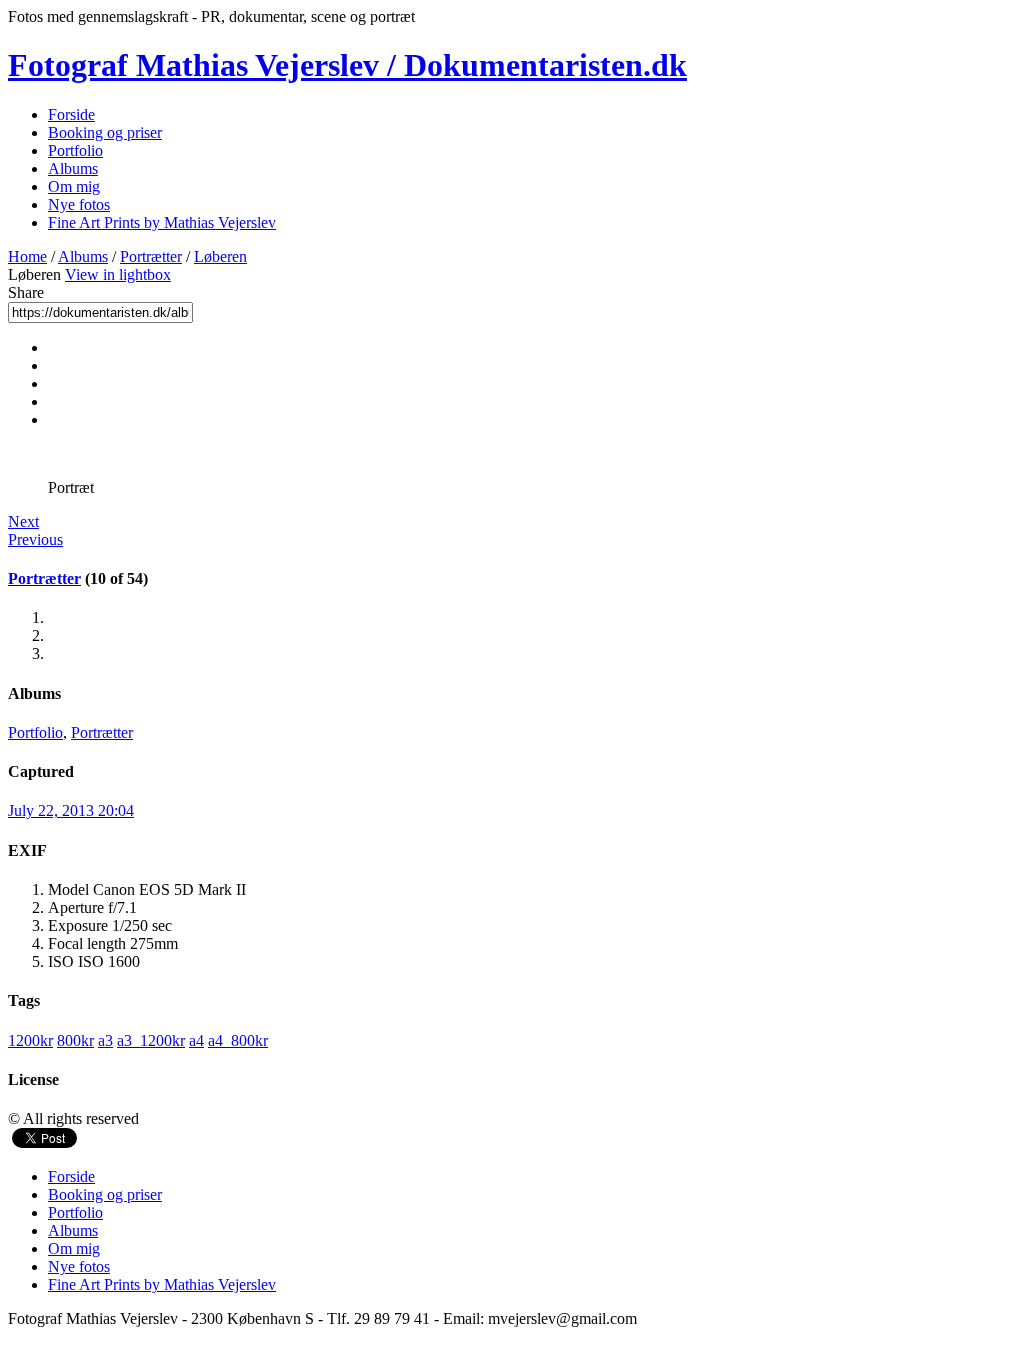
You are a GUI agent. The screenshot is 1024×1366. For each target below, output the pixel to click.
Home (27, 256)
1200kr (30, 1040)
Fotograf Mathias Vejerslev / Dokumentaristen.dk (347, 65)
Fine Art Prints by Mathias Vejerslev (162, 222)
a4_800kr (238, 1040)
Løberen (220, 256)
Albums (73, 168)
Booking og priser (105, 132)
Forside (71, 114)
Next (23, 521)
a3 (105, 1040)
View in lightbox (118, 274)
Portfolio (75, 150)
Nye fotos (79, 204)
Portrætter (151, 256)
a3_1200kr (151, 1040)
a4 (196, 1040)
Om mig (74, 186)
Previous (35, 539)
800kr (75, 1040)
